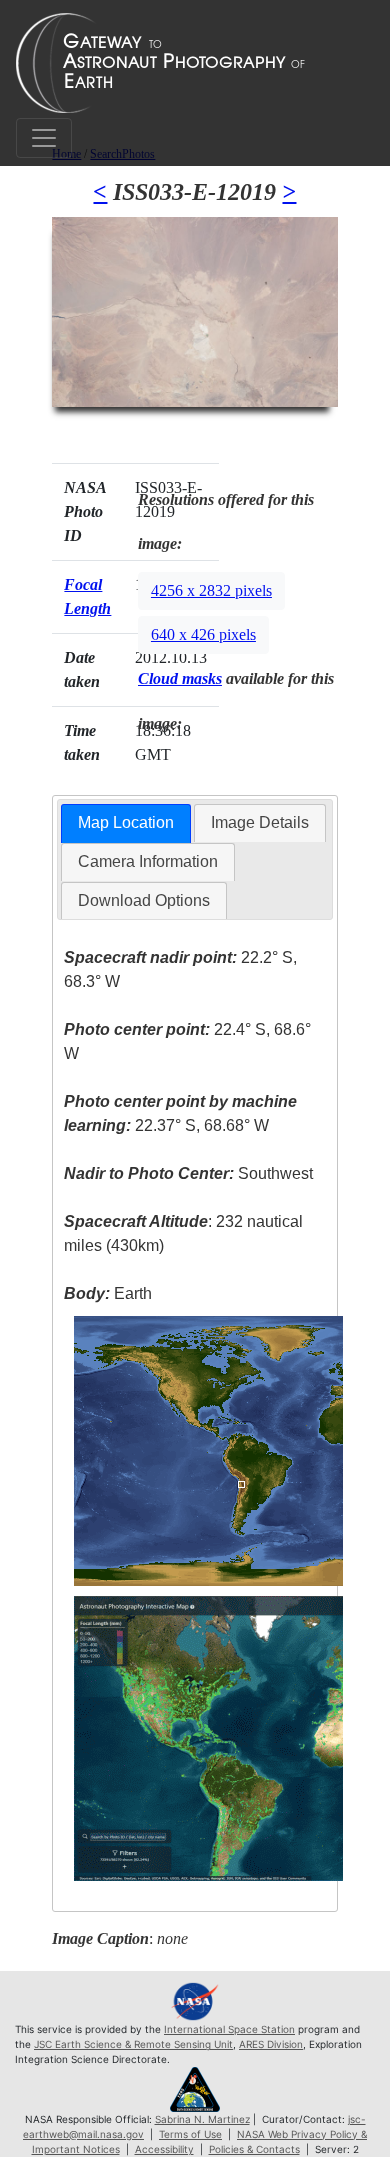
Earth (108, 1293)
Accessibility (164, 2149)
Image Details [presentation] (260, 822)
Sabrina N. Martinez (202, 2119)
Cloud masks (180, 678)
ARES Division (271, 2044)
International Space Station (229, 2029)
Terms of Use (190, 2134)
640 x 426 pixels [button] (203, 634)
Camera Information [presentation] (148, 861)
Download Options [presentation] (144, 900)
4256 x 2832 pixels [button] (211, 590)
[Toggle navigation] (44, 138)
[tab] (126, 823)
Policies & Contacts (254, 2149)
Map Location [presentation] (126, 822)
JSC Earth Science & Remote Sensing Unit (133, 2044)
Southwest (188, 1173)
